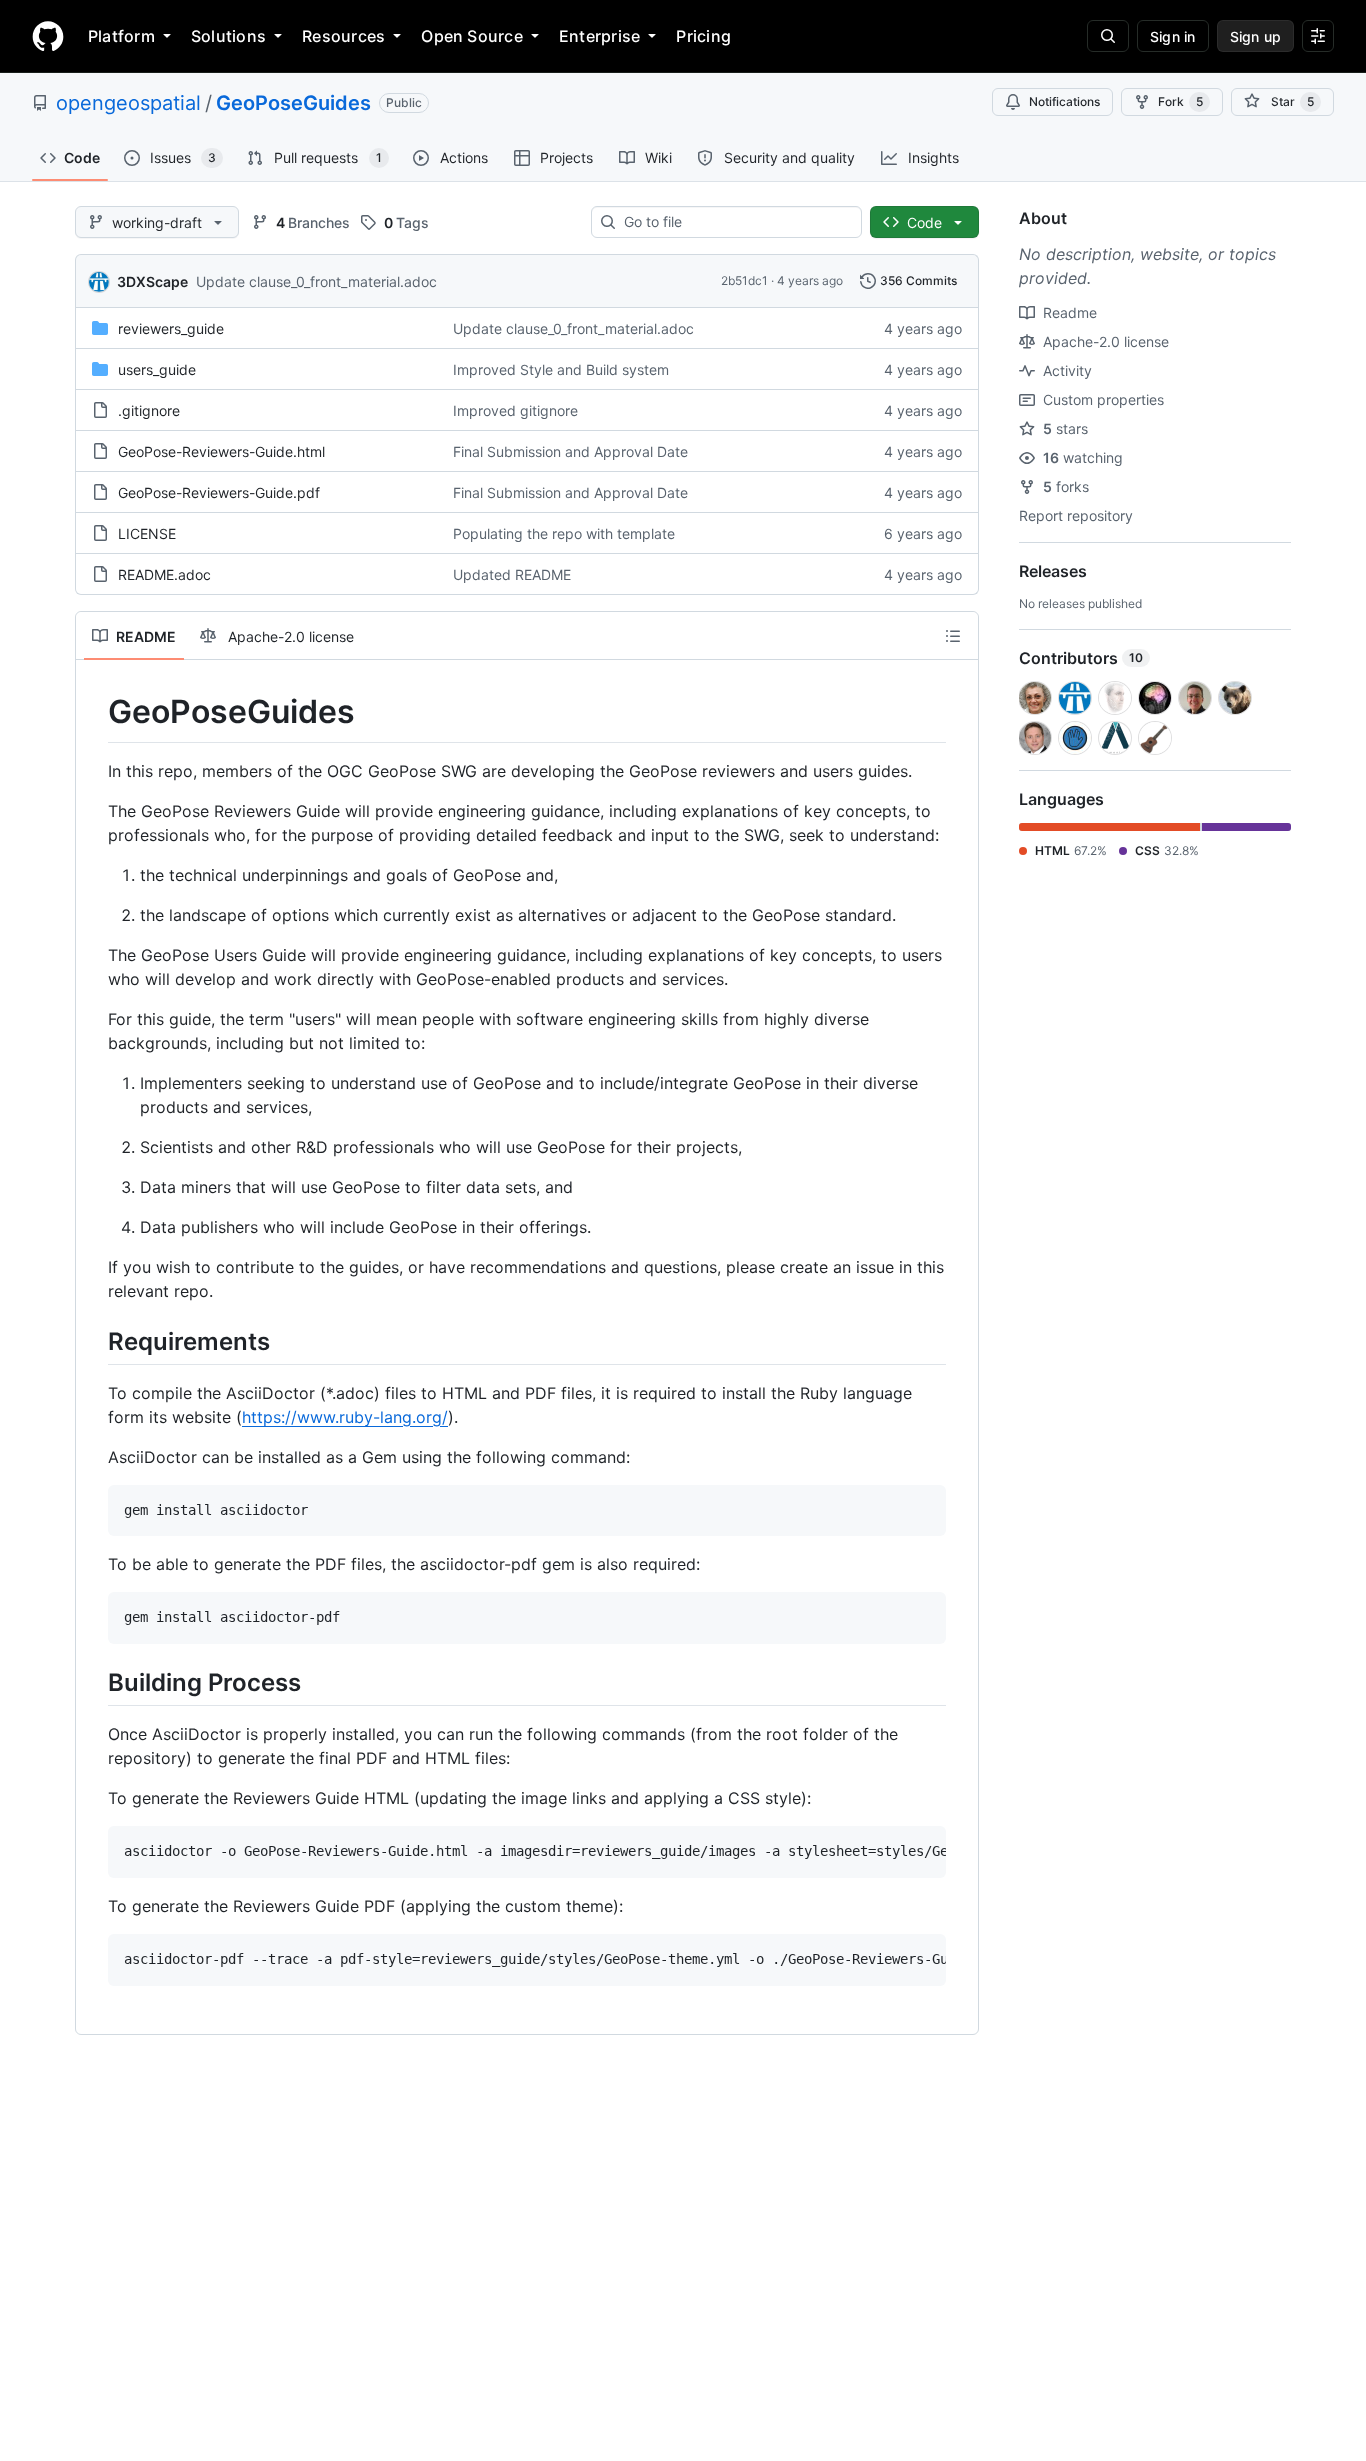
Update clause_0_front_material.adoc (316, 281)
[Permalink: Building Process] (94, 1682)
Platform (121, 36)
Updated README (512, 574)
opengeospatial (128, 103)
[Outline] (953, 636)
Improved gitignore (515, 410)
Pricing (703, 36)
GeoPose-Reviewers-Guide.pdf (219, 492)
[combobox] (734, 222)
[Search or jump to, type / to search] (1108, 36)
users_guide (157, 369)
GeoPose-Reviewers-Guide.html (221, 451)
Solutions (228, 36)
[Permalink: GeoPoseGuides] (94, 712)
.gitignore (149, 410)
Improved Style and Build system (561, 369)
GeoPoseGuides (293, 103)
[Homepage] (48, 36)
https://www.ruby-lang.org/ (345, 1417)
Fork (1180, 101)
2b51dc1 (744, 280)
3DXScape (152, 281)
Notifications (1064, 101)
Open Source (472, 36)
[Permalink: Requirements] (94, 1341)
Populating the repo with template (564, 533)
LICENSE (147, 533)
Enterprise (599, 36)
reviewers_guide (171, 328)
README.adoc (164, 574)
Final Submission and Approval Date (570, 451)
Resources (343, 36)
